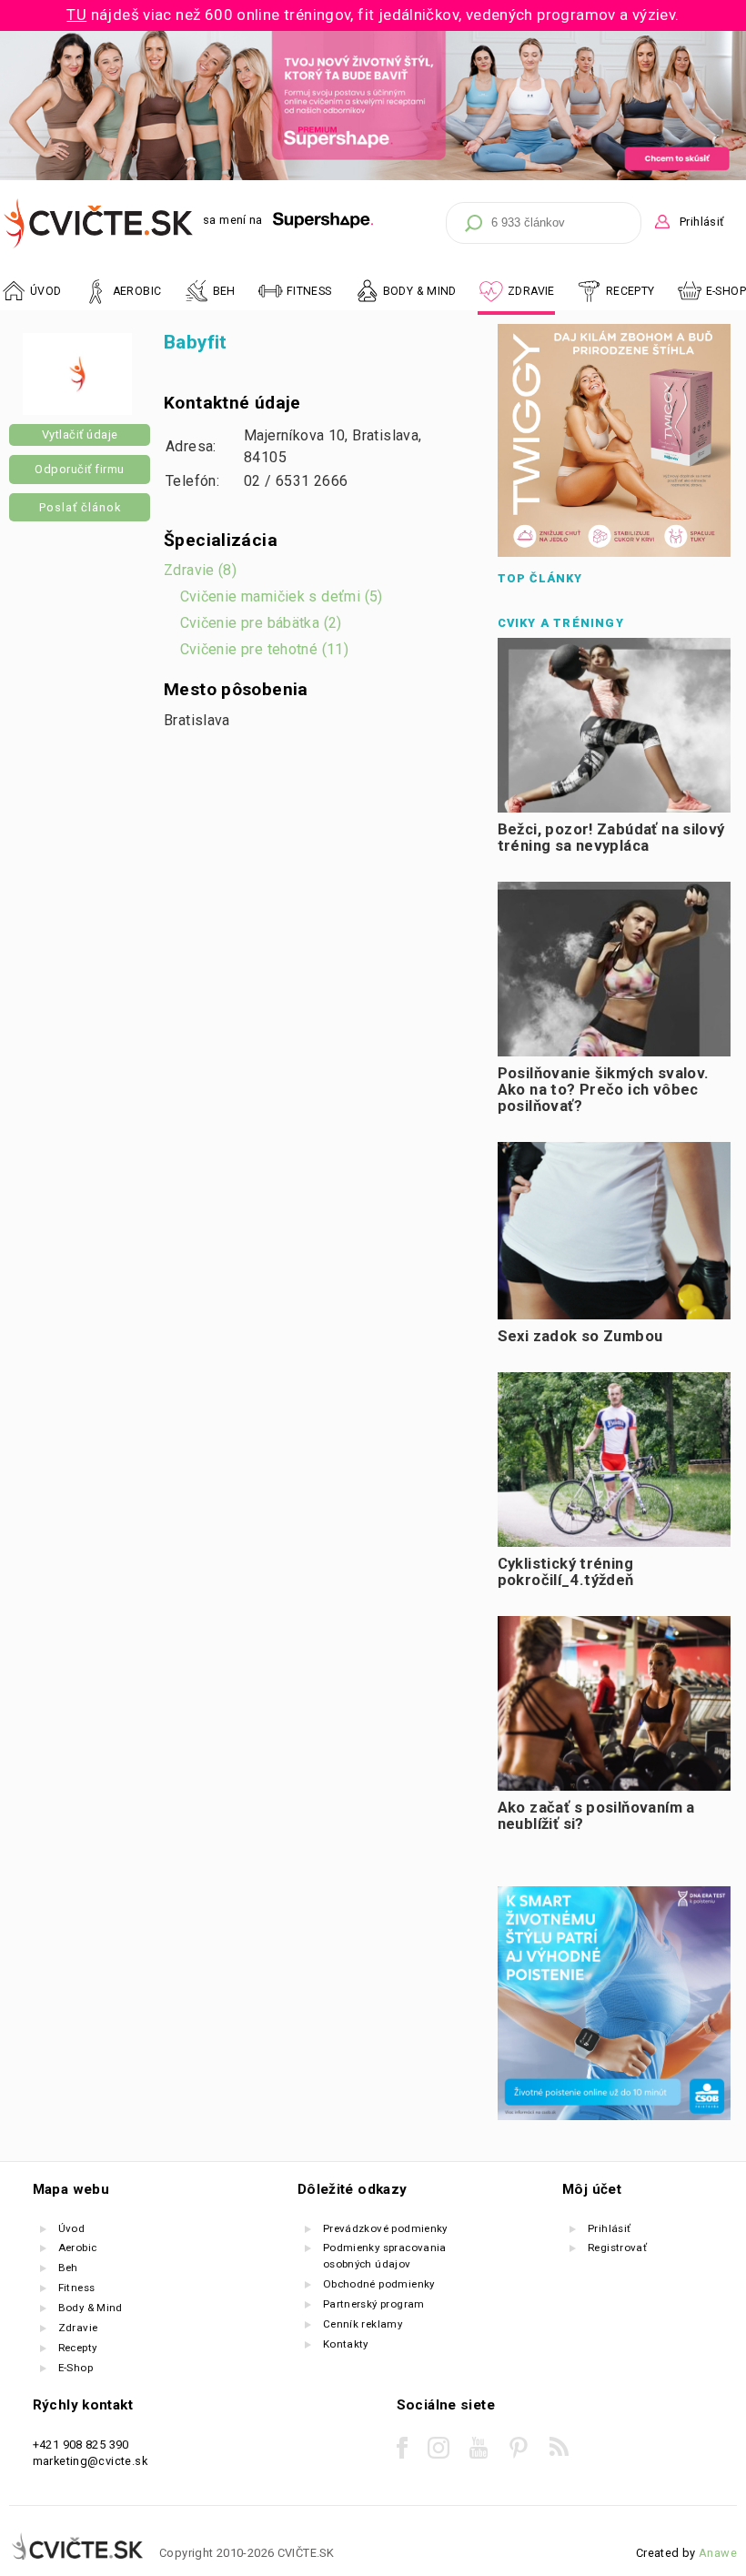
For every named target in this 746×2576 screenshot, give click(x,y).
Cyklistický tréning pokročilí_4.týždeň (566, 1572)
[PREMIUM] (373, 176)
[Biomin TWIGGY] (614, 553)
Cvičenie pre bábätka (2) (261, 623)
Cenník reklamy (363, 2324)
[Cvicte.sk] (99, 223)
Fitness (77, 2288)
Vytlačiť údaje (80, 434)
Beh (68, 2268)
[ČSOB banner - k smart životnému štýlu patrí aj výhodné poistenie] (614, 2116)
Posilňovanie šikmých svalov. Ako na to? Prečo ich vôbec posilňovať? (604, 1090)
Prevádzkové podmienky (385, 2228)
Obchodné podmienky (379, 2284)
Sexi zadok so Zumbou (580, 1336)
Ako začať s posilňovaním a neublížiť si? (596, 1816)
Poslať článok (80, 507)
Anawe (718, 2553)
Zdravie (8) (200, 570)
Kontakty (346, 2344)
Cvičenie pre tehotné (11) (265, 649)
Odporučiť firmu (80, 469)
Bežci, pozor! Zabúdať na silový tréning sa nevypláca (611, 838)
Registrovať (617, 2248)
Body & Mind (91, 2308)
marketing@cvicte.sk (90, 2461)
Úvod (72, 2228)
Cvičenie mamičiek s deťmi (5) (282, 596)
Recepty (78, 2348)
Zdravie (78, 2328)
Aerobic (78, 2248)
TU (76, 15)
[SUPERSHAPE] (323, 221)
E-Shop (726, 291)
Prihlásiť (701, 222)
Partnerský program (374, 2304)
